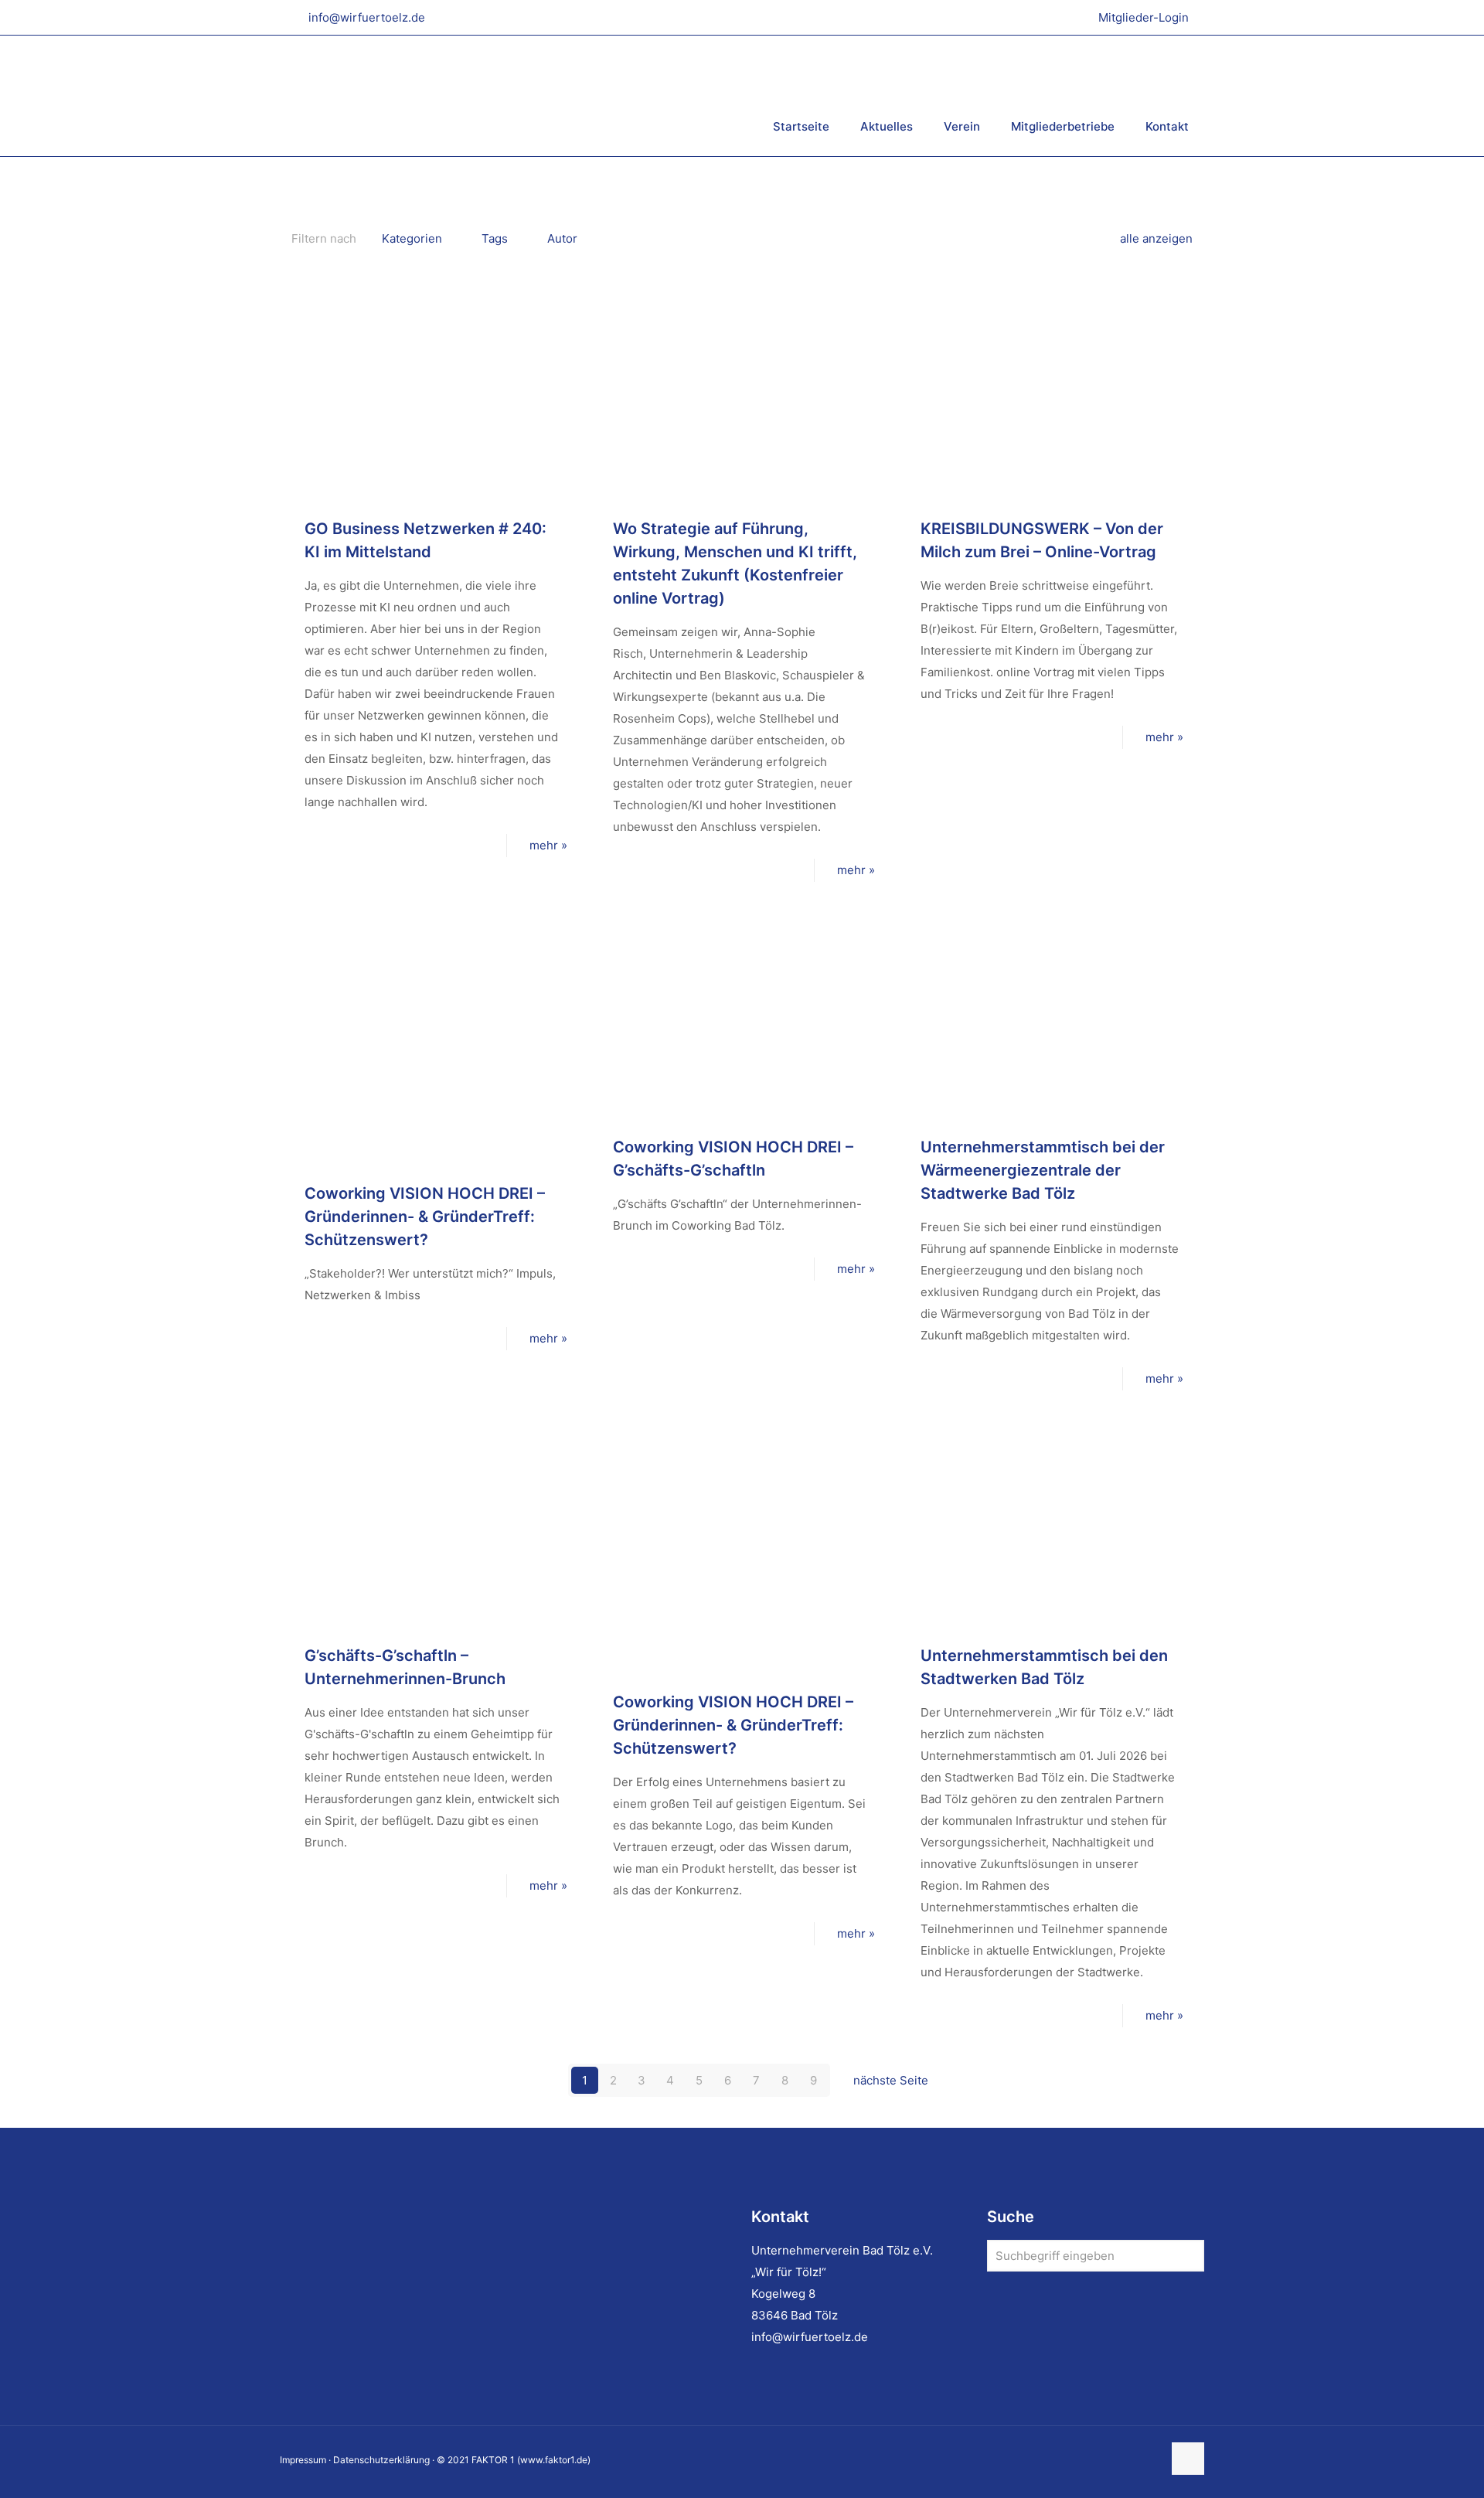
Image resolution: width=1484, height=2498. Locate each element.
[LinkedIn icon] (1118, 2460)
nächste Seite (891, 2080)
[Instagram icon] (1134, 2460)
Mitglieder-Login (1144, 17)
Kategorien (412, 238)
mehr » (548, 845)
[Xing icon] (1150, 2460)
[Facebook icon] (1102, 2460)
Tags (495, 238)
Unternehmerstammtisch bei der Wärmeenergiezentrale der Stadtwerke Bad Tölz (1043, 1170)
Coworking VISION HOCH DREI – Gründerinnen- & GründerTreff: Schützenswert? (425, 1217)
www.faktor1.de (554, 2460)
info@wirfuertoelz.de (367, 17)
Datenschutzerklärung (381, 2460)
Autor (562, 238)
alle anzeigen (1156, 238)
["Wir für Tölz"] (469, 95)
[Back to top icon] (1188, 2459)
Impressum (303, 2460)
